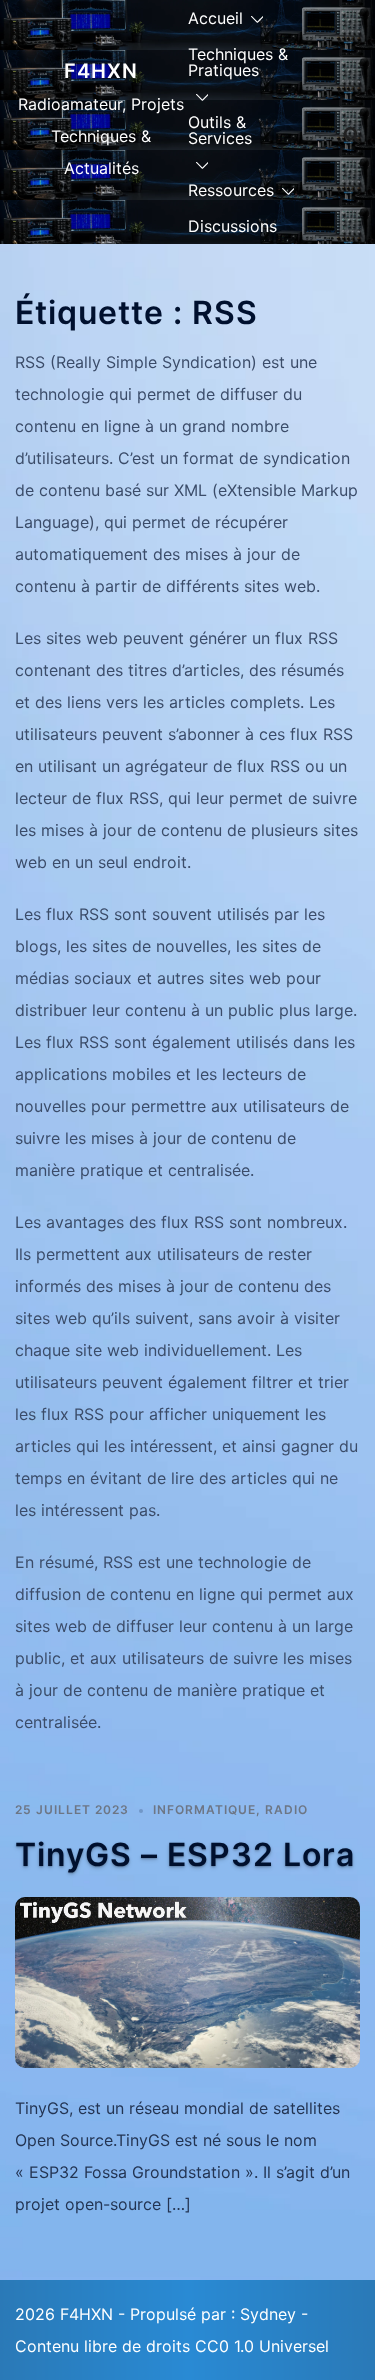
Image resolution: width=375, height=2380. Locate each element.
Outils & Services (220, 130)
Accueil (215, 18)
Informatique (204, 1809)
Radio (286, 1809)
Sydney (268, 2314)
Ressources (231, 190)
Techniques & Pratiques (238, 62)
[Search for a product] (352, 135)
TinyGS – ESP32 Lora (185, 1854)
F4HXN (101, 71)
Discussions (232, 226)
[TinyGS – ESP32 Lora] (187, 1981)
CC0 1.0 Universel (262, 2346)
